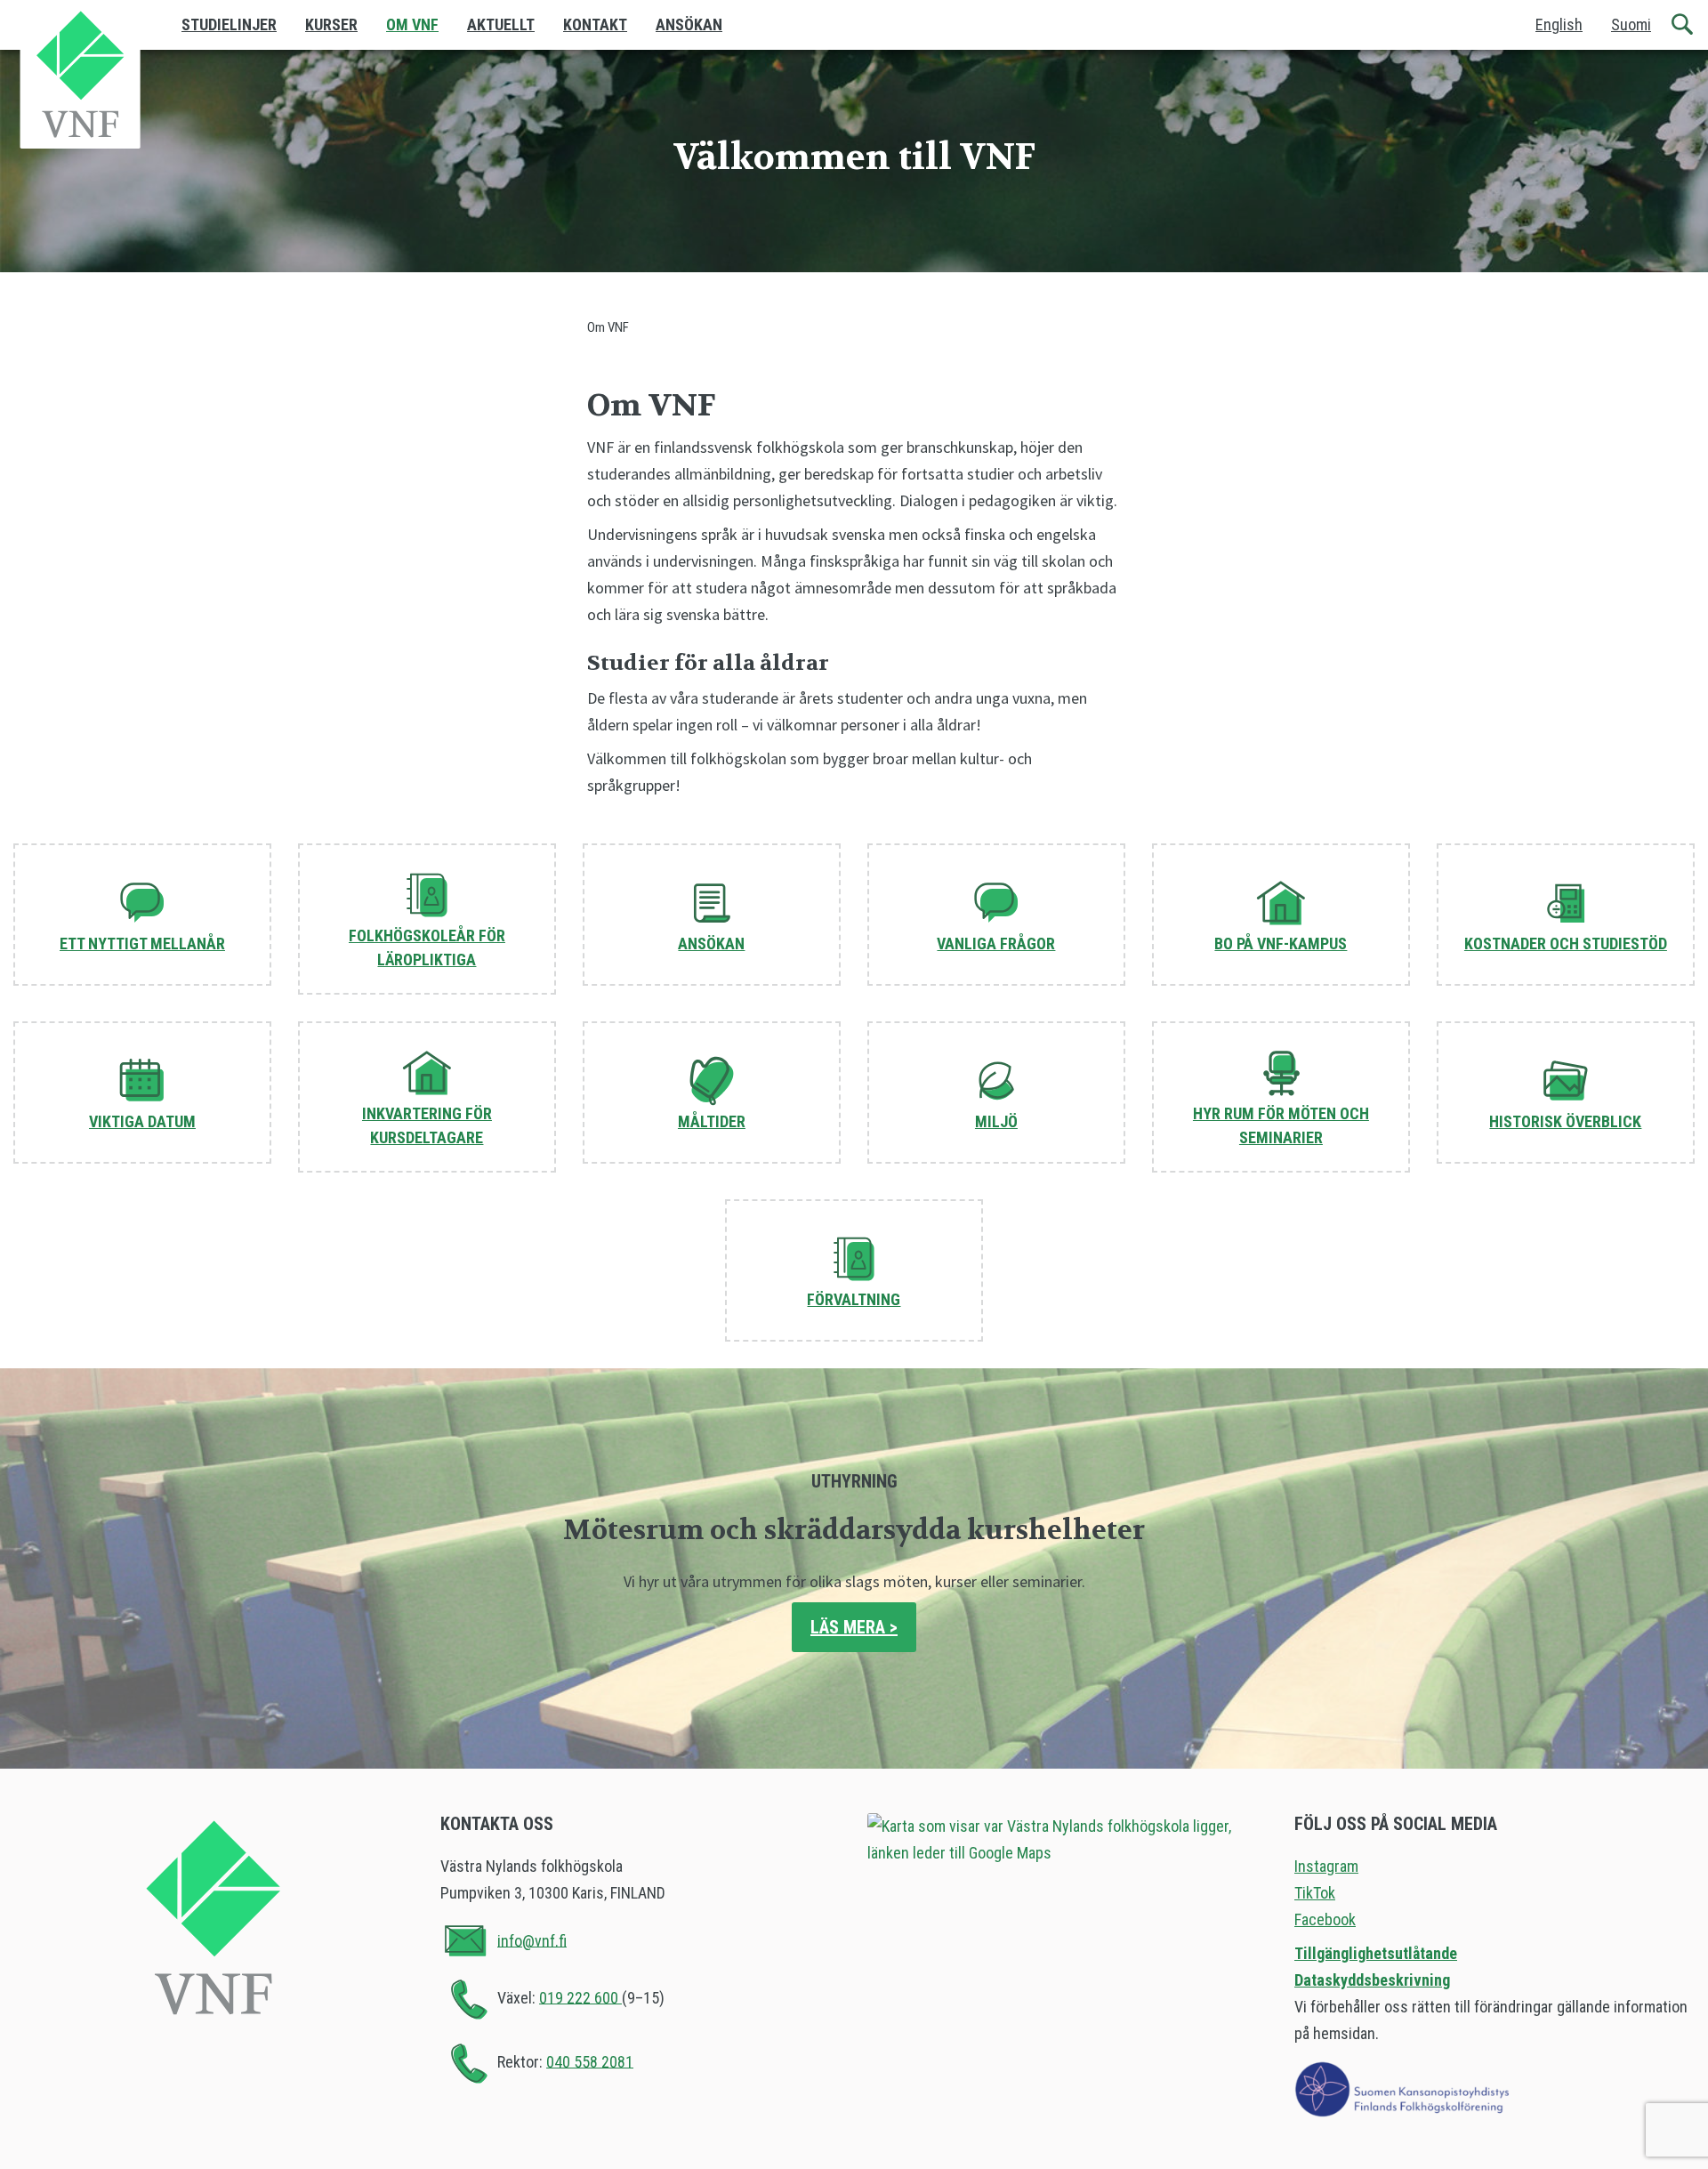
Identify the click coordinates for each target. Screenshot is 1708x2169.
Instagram (1326, 1866)
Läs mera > (854, 1627)
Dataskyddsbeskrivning (1372, 1980)
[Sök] (1683, 25)
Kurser (331, 24)
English (1559, 24)
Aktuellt (501, 24)
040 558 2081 (590, 2061)
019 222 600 (580, 1997)
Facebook (1325, 1919)
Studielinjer (229, 24)
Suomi (1631, 24)
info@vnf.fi (532, 1940)
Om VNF (412, 24)
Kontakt (595, 24)
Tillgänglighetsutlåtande (1376, 1953)
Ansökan (689, 24)
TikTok (1315, 1893)
